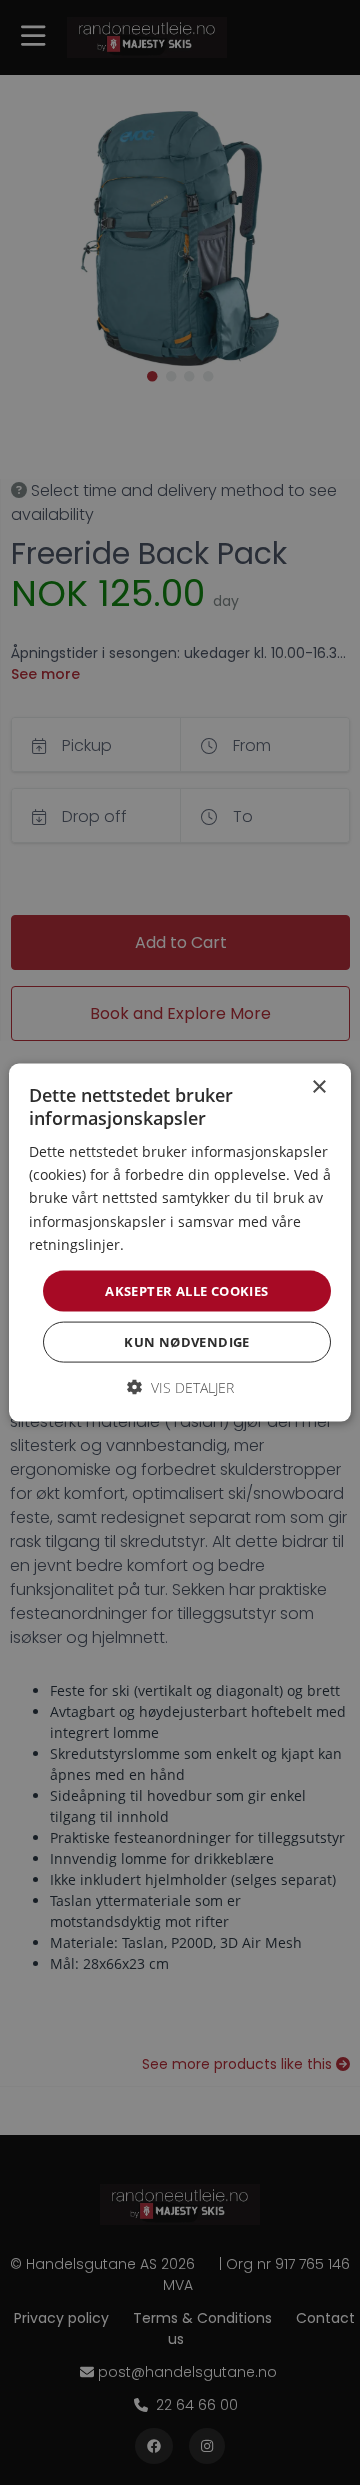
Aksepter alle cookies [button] (186, 1290)
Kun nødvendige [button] (187, 1342)
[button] (180, 1387)
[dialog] (180, 1242)
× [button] (318, 1086)
